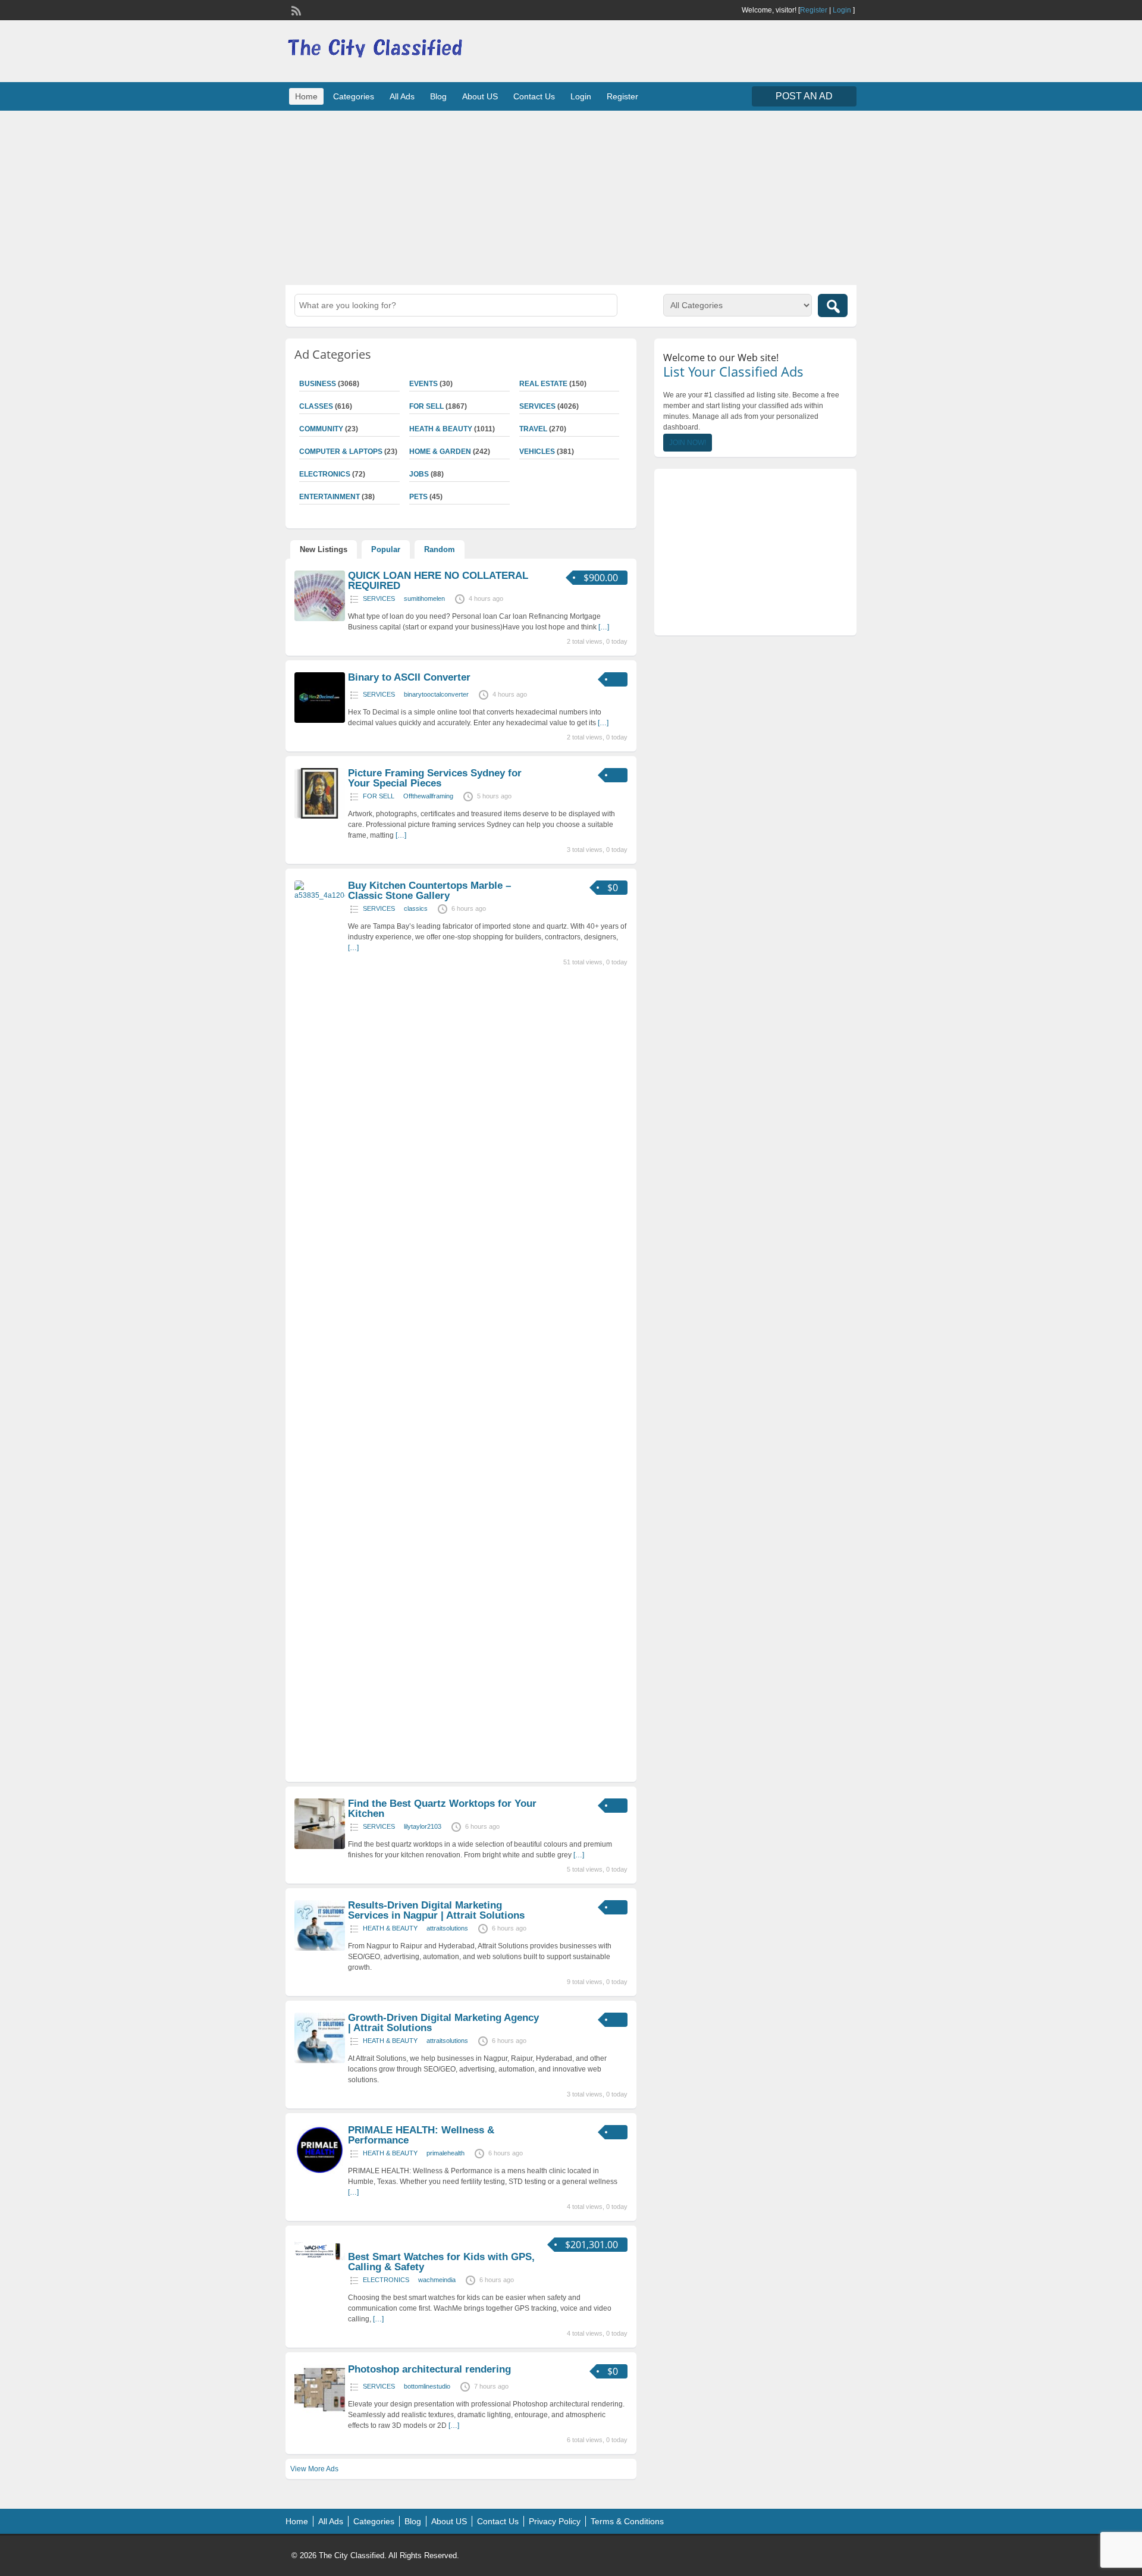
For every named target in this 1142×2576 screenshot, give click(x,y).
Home (306, 96)
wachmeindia (437, 2280)
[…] (604, 627)
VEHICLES (537, 452)
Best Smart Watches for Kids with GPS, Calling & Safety (441, 2262)
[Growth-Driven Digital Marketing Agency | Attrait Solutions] (320, 2061)
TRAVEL (533, 429)
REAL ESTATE (543, 384)
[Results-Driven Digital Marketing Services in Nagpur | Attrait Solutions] (320, 1948)
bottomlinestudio (427, 2386)
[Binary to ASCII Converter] (320, 720)
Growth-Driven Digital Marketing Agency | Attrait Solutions (443, 2023)
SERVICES (537, 406)
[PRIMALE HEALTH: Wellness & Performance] (320, 2173)
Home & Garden (440, 452)
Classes (316, 406)
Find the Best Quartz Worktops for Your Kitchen (442, 1809)
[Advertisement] (571, 196)
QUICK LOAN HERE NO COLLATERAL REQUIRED (438, 581)
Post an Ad (804, 96)
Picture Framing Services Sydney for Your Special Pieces (435, 778)
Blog (438, 96)
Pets (418, 497)
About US (480, 96)
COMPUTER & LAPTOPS (341, 452)
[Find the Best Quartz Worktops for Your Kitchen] (320, 1847)
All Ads (402, 96)
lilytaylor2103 (423, 1826)
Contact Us (534, 96)
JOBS (419, 474)
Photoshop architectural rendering (429, 2369)
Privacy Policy (555, 2521)
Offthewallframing (428, 796)
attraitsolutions (447, 1928)
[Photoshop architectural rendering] (320, 2412)
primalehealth (445, 2153)
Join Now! (688, 443)
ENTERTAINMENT (330, 497)
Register (814, 10)
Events (423, 384)
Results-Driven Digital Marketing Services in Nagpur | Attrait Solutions (436, 1910)
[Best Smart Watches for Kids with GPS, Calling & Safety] (320, 2262)
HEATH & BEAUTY (441, 429)
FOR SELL (426, 406)
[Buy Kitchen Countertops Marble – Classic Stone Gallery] (320, 895)
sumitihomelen (424, 598)
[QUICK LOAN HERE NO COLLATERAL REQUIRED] (320, 619)
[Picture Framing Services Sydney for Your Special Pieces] (320, 816)
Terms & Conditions (627, 2521)
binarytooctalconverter (436, 694)
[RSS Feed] (295, 10)
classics (416, 908)
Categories (354, 96)
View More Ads (314, 2469)
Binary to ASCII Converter (409, 677)
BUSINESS (318, 384)
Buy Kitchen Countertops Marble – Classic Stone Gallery (429, 891)
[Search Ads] (833, 305)
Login (842, 10)
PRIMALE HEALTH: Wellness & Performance (421, 2135)
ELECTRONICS (325, 474)
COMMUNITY (321, 429)
